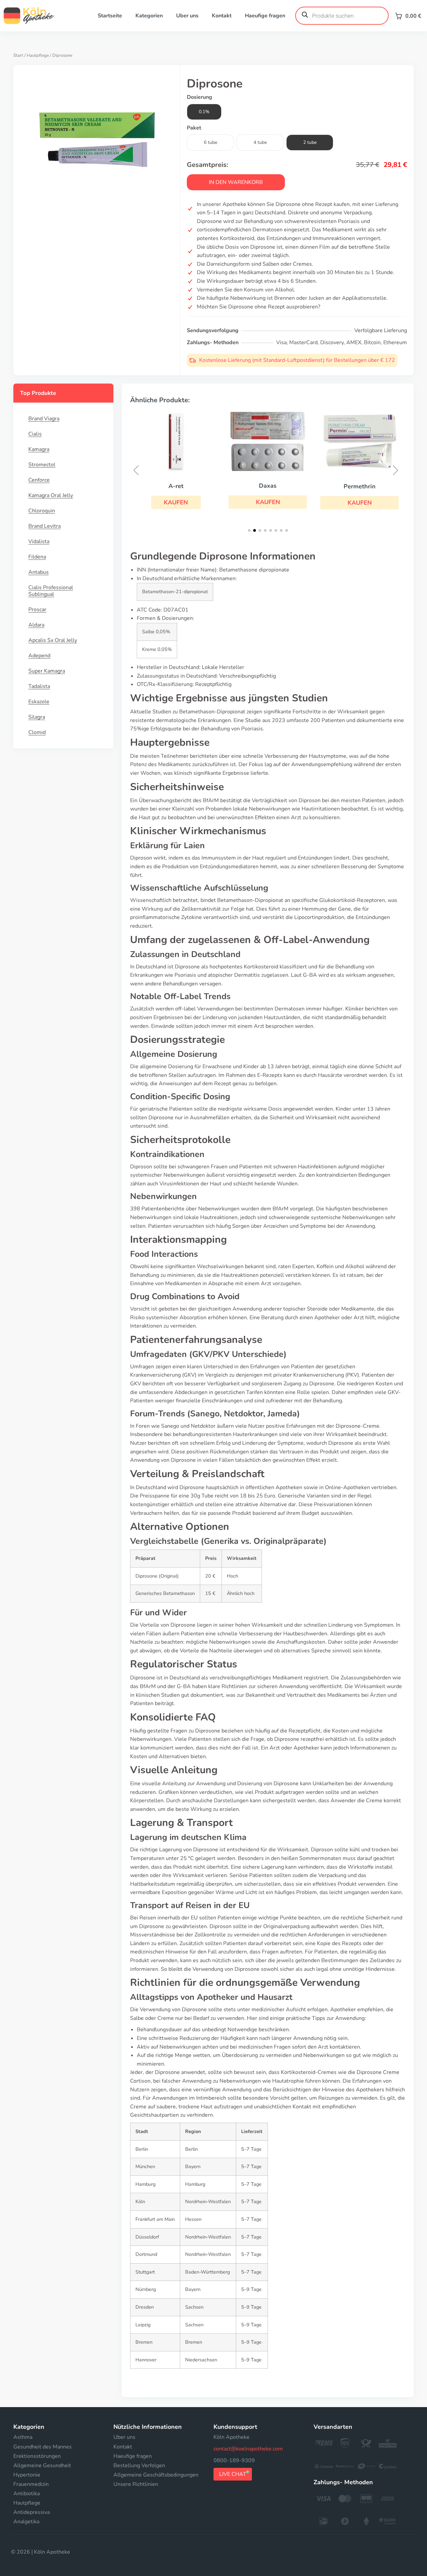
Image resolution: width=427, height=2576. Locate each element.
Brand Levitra (45, 526)
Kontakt (222, 16)
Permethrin (360, 486)
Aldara (36, 625)
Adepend (39, 656)
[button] (176, 502)
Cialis (35, 434)
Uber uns (187, 16)
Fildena (37, 557)
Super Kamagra (47, 671)
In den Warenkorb (236, 182)
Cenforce (39, 480)
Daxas (268, 486)
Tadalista (39, 686)
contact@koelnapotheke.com (248, 2449)
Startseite (110, 16)
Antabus (39, 572)
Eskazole (39, 702)
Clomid (37, 732)
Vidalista (39, 541)
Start (18, 55)
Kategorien (149, 16)
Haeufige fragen (265, 16)
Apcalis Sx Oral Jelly (53, 640)
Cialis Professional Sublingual (51, 591)
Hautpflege (38, 55)
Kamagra (39, 449)
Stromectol (42, 465)
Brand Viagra (44, 419)
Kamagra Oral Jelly (51, 495)
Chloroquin (42, 511)
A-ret (176, 486)
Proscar (37, 610)
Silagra (37, 717)
